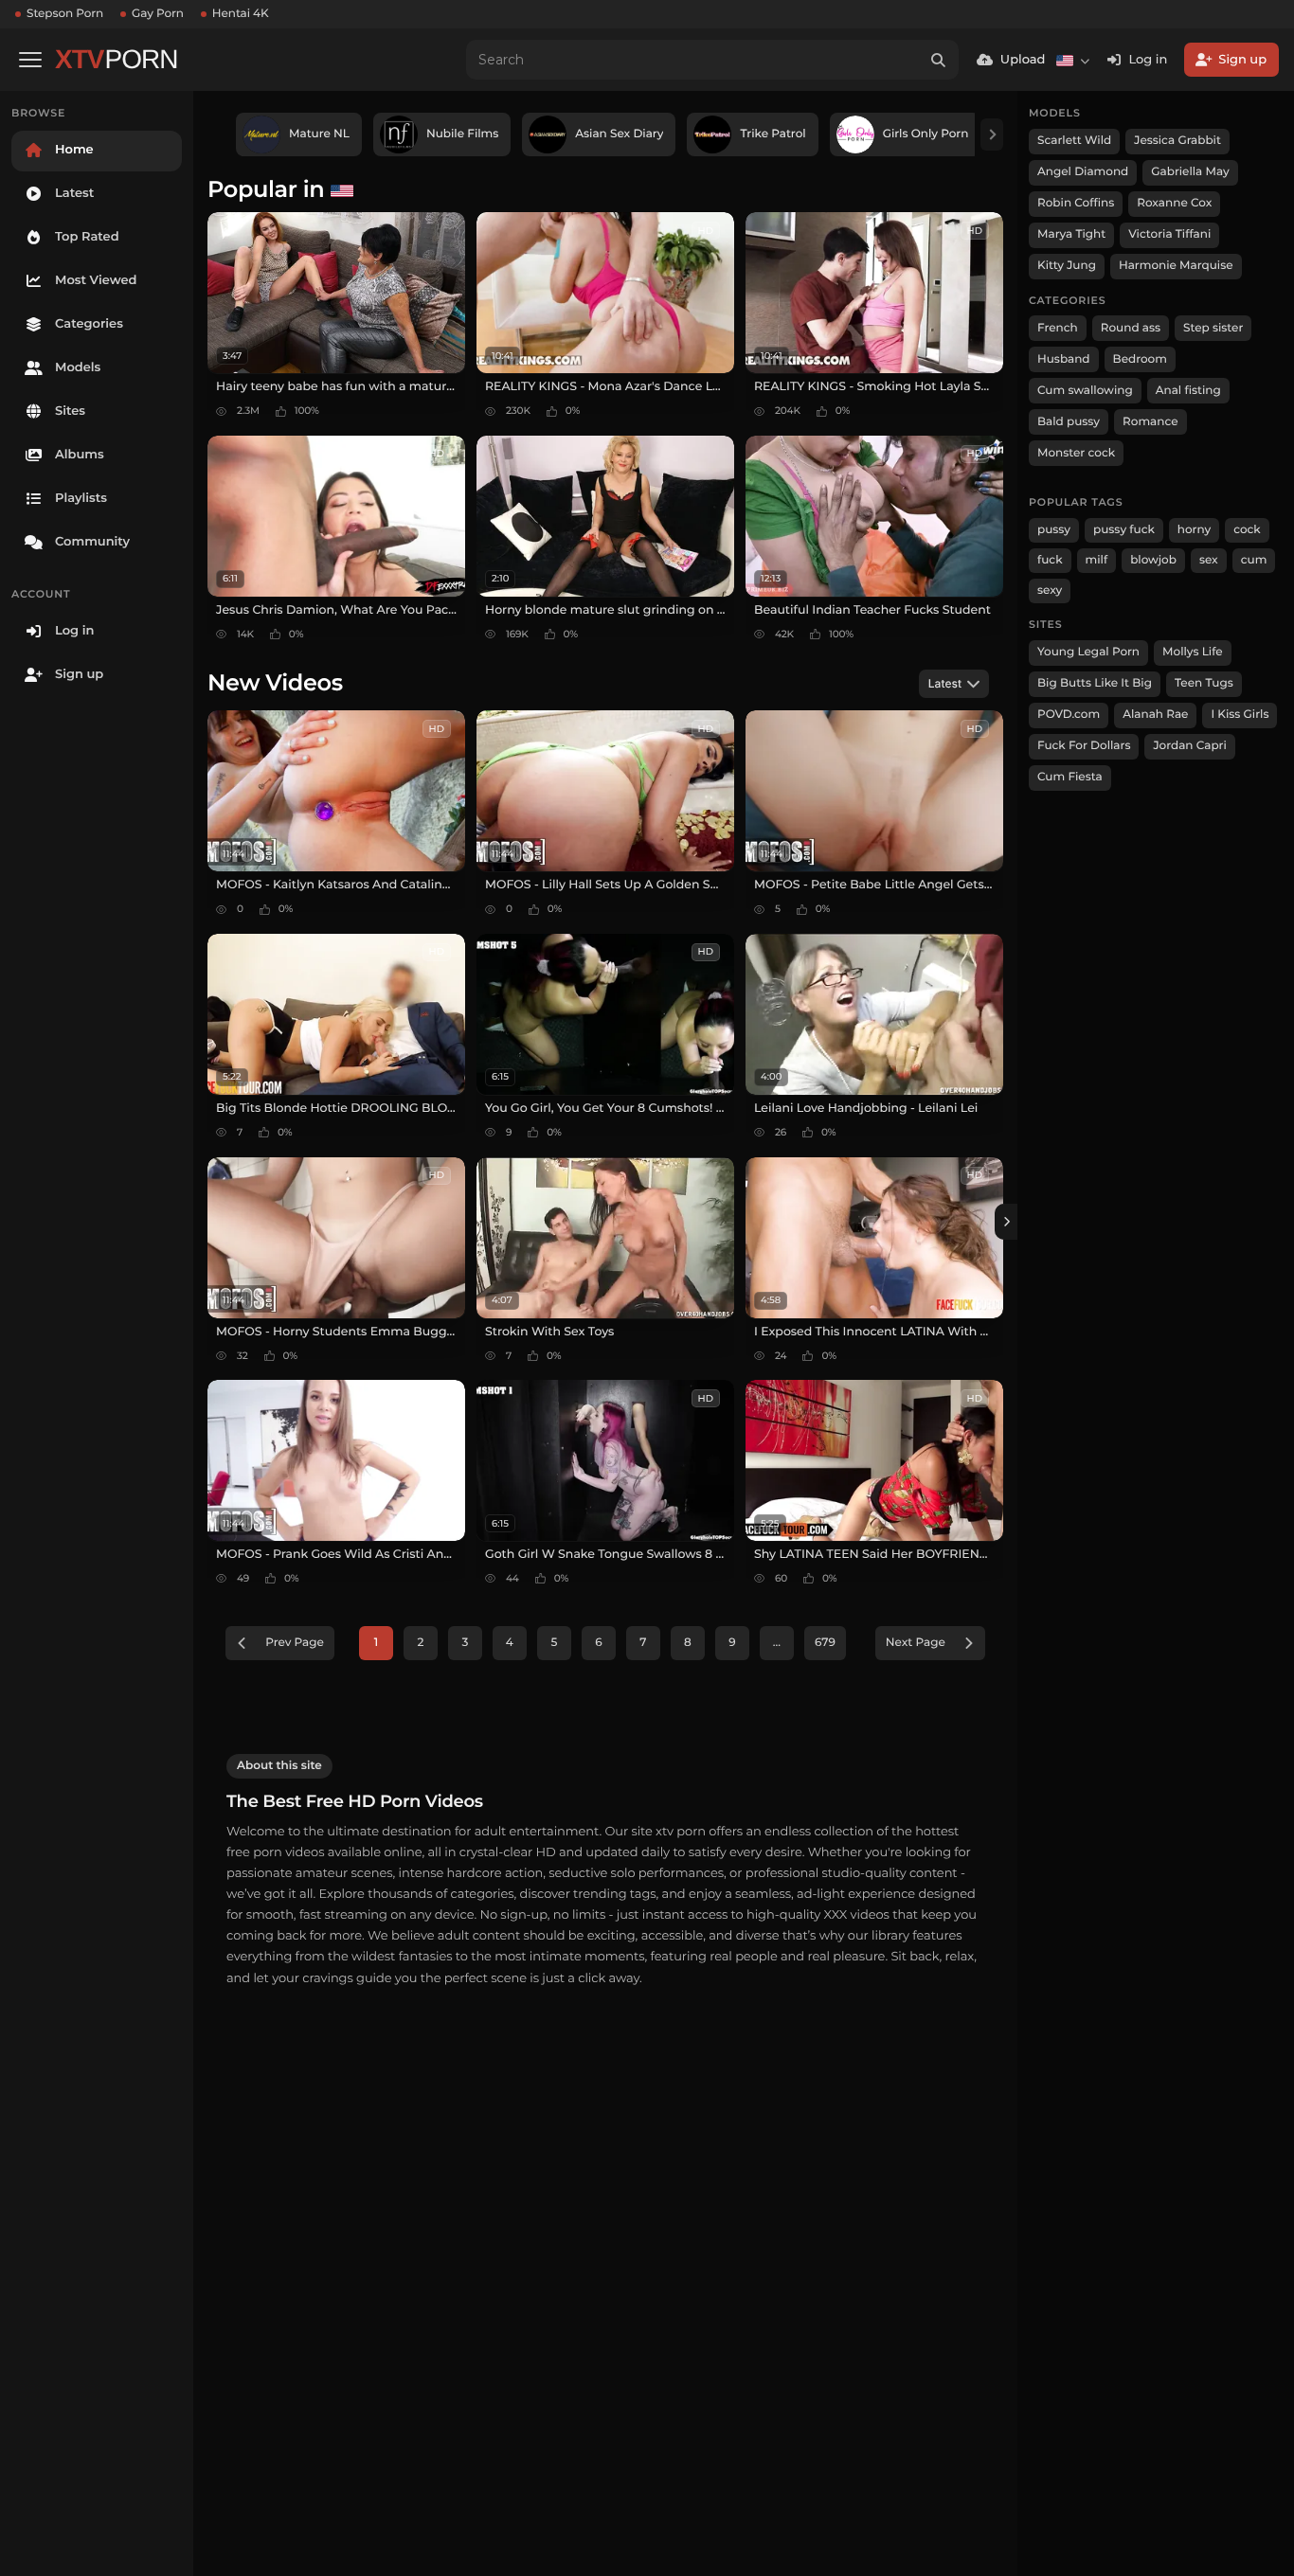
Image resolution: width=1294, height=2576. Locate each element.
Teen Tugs (1204, 683)
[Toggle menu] (30, 60)
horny (1194, 530)
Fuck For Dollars (1084, 746)
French (1058, 328)
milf (1097, 560)
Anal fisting (1188, 391)
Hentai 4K (241, 14)
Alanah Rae (1155, 715)
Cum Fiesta (1070, 777)
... (777, 1643)
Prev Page (295, 1643)
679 (825, 1643)
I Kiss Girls (1240, 715)
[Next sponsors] (992, 134)
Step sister (1213, 328)
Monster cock (1076, 453)
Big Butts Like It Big (1095, 683)
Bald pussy (1069, 422)
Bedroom (1140, 359)
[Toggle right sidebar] (1006, 1222)
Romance (1150, 422)
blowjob (1153, 560)
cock (1247, 530)
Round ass (1131, 328)
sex (1209, 560)
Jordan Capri (1189, 746)
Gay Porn (158, 14)
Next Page (916, 1643)
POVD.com (1069, 715)
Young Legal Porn (1088, 652)
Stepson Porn (65, 14)
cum (1254, 560)
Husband (1064, 359)
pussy (1054, 530)
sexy (1050, 590)
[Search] (939, 60)
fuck (1050, 560)
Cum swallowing (1085, 391)
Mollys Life (1193, 652)
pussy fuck (1124, 530)
